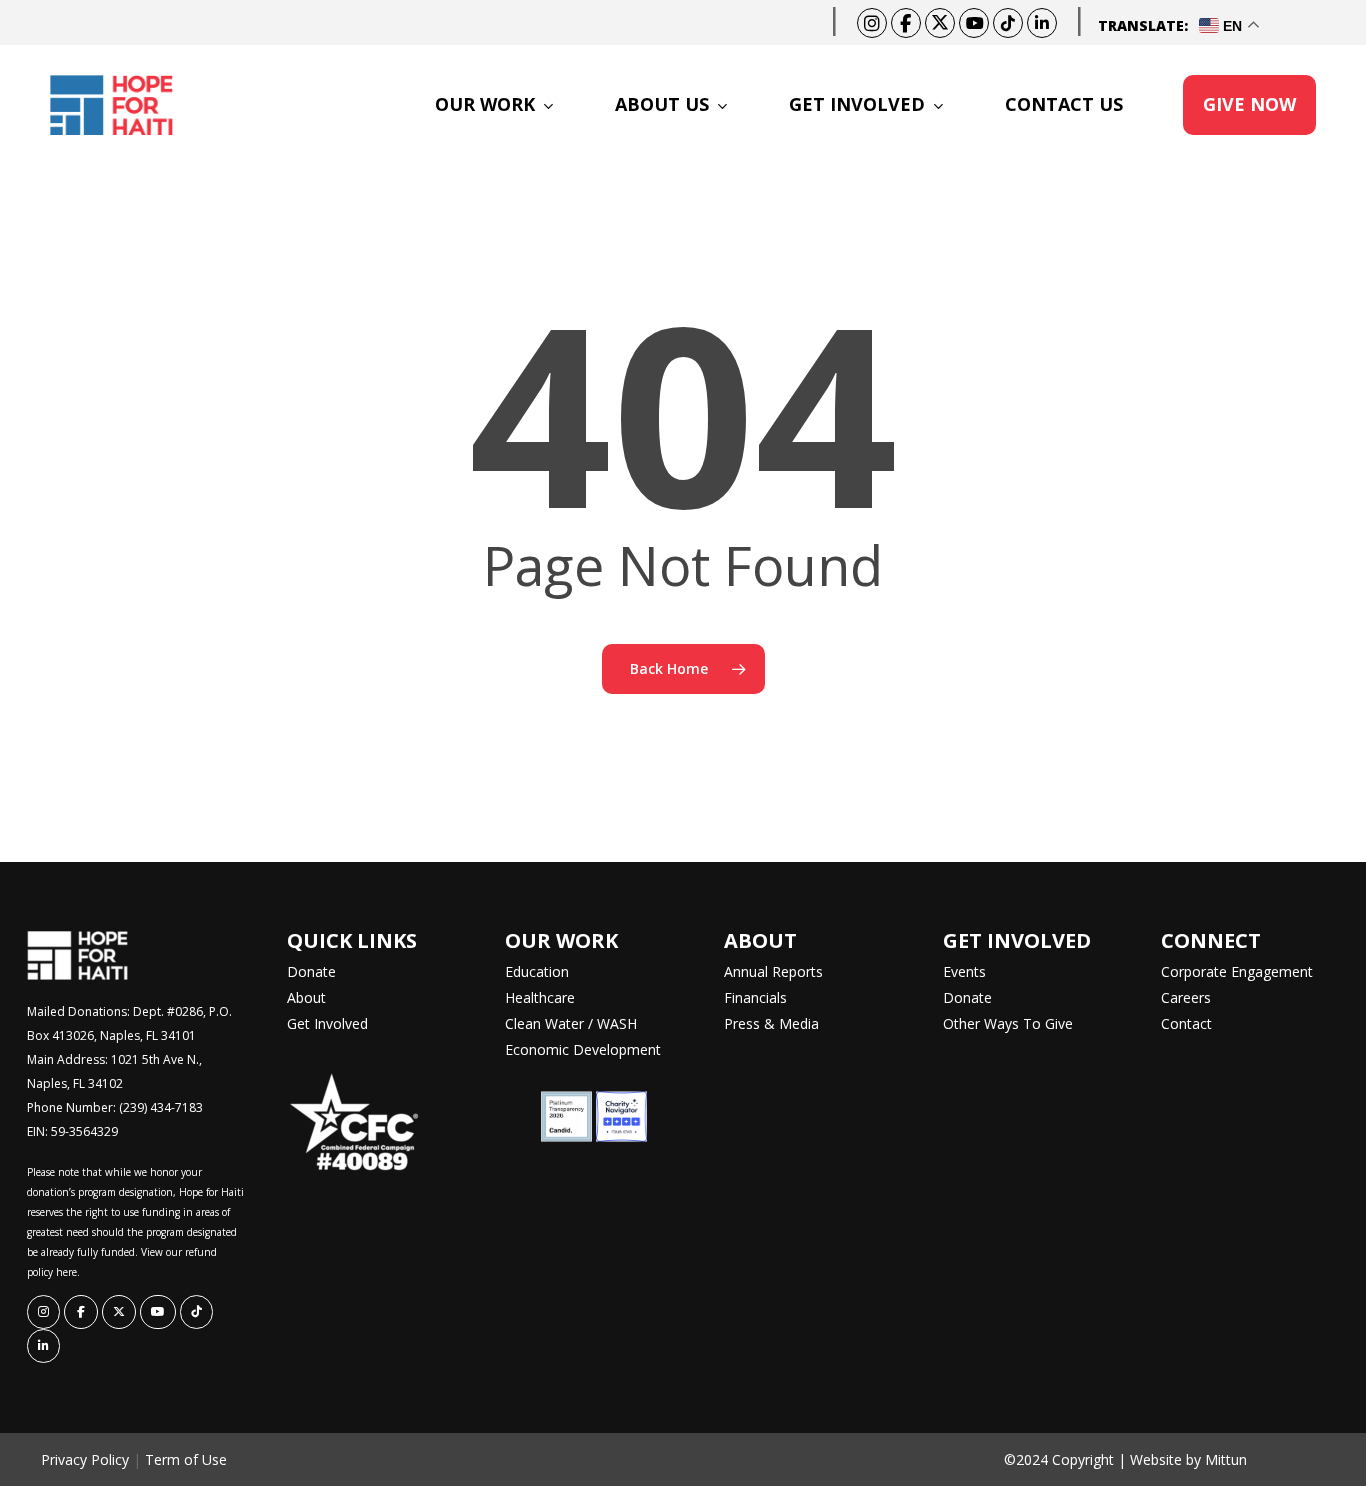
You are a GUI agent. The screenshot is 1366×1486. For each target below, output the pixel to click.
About (306, 997)
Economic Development (583, 1049)
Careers (1186, 997)
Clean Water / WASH (571, 1023)
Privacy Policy (85, 1459)
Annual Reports (773, 971)
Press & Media (771, 1023)
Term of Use (186, 1459)
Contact (1186, 1023)
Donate (311, 971)
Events (964, 971)
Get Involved (327, 1023)
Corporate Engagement (1237, 971)
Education (537, 971)
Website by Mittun (1188, 1459)
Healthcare (540, 997)
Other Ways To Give (1008, 1023)
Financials (755, 997)
